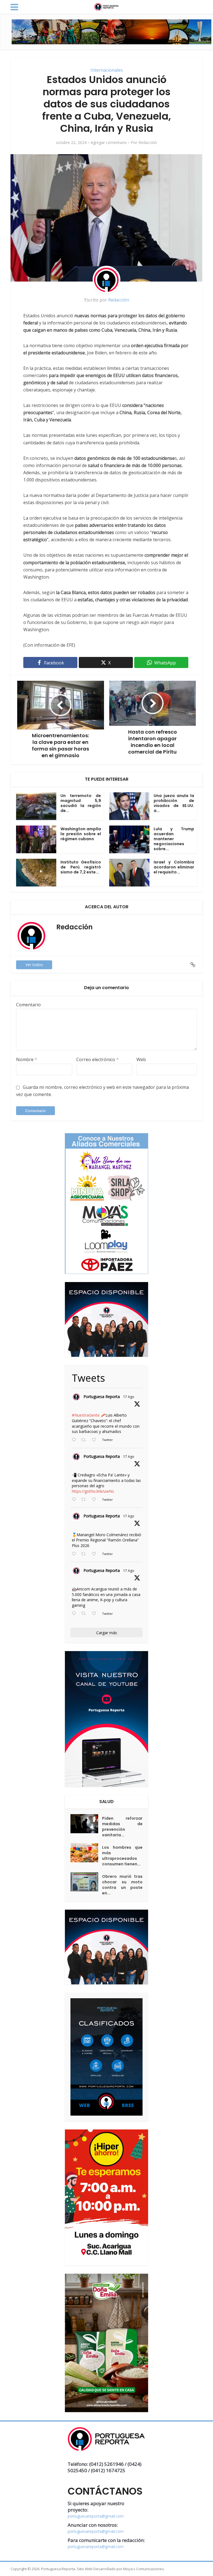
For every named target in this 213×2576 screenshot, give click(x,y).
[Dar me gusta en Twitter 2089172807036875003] (96, 1500)
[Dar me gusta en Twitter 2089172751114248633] (96, 1554)
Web (141, 1059)
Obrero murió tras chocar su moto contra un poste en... (122, 1885)
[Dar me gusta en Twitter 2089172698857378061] (96, 1614)
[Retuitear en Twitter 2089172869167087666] (85, 1440)
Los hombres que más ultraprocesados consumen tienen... (122, 1856)
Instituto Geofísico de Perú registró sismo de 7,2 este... (81, 867)
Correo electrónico (97, 1059)
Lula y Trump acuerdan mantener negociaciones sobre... (174, 839)
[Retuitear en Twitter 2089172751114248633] (85, 1554)
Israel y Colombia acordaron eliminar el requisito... (174, 867)
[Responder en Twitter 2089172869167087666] (75, 1440)
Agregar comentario (109, 143)
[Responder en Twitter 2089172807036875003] (75, 1500)
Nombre (27, 1059)
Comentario (28, 1005)
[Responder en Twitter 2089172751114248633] (75, 1554)
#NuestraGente (86, 1415)
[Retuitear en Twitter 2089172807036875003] (85, 1500)
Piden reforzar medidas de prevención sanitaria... (122, 1827)
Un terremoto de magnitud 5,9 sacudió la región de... (81, 803)
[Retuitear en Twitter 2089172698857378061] (85, 1614)
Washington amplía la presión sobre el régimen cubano (81, 834)
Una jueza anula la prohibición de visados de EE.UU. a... (174, 803)
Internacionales (107, 70)
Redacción (148, 143)
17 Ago (129, 1397)
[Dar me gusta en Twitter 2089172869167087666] (96, 1440)
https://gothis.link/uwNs (93, 1491)
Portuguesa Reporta (102, 1397)
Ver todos (34, 965)
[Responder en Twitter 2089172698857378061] (75, 1614)
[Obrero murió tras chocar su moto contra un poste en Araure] (86, 1882)
